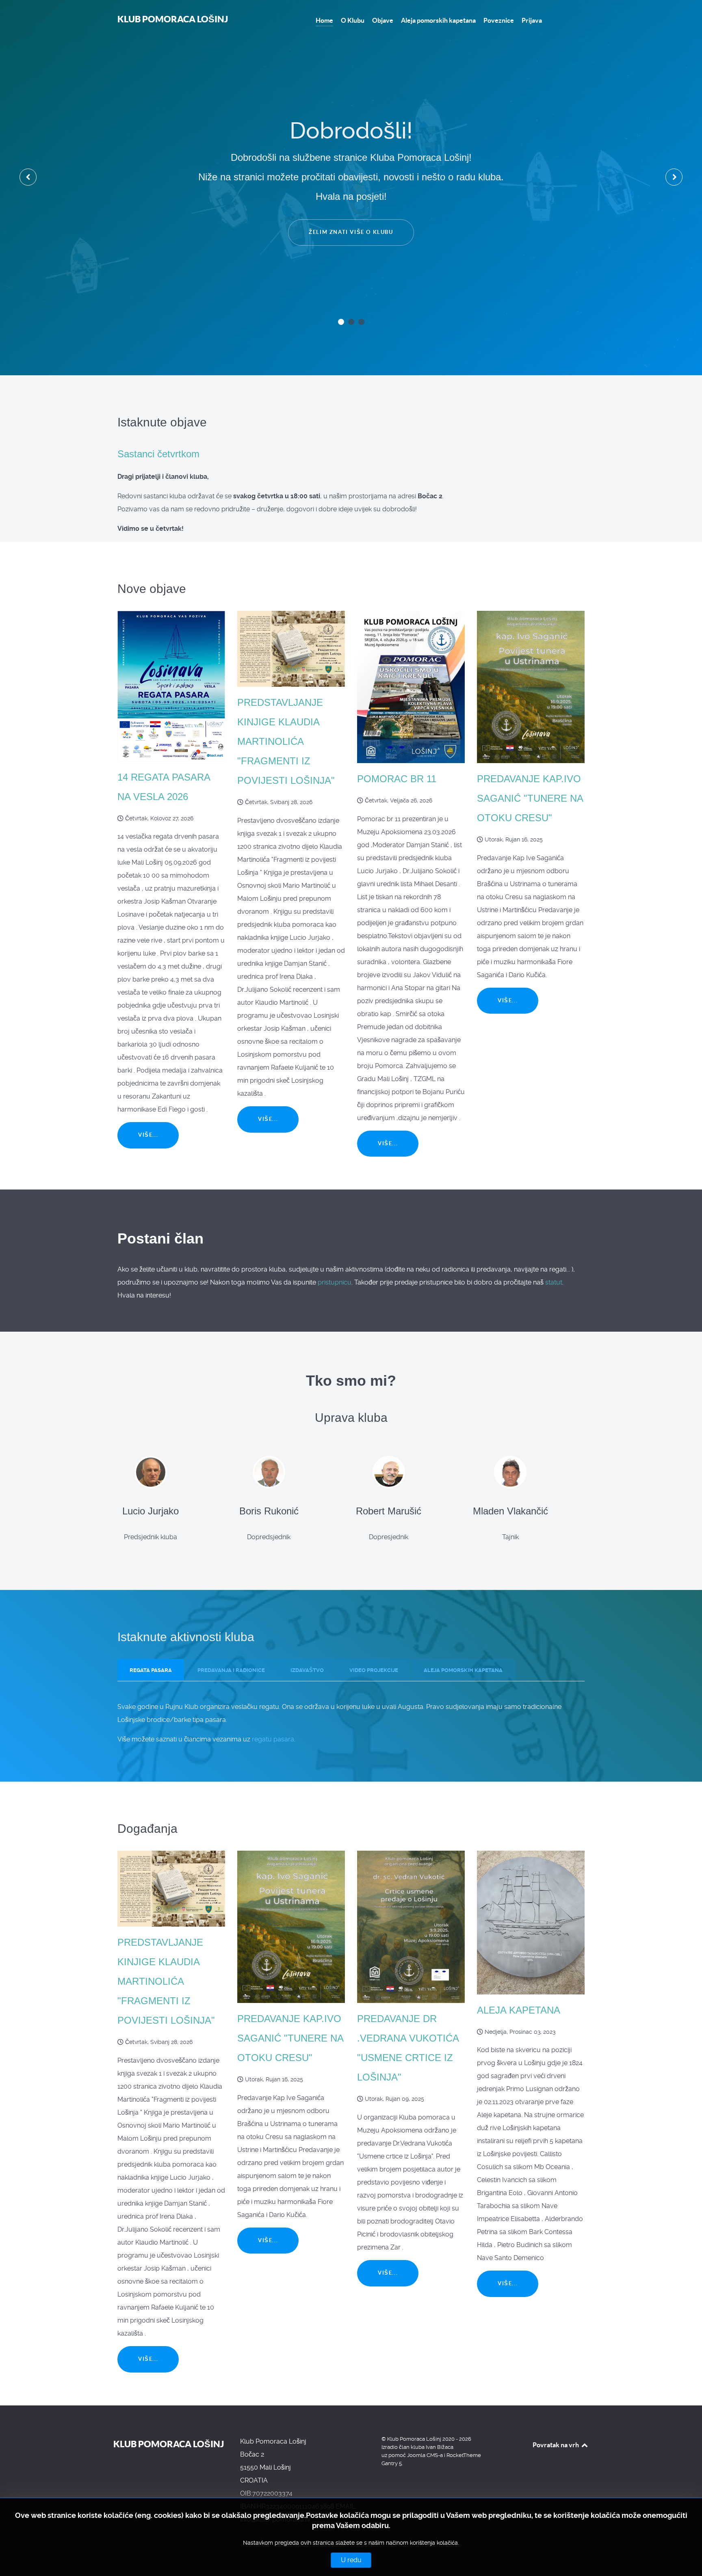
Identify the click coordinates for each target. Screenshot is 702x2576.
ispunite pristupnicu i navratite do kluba (351, 224)
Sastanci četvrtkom (158, 454)
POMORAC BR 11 (397, 779)
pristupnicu (335, 1282)
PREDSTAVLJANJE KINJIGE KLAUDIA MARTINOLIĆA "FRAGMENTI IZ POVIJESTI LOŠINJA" (286, 741)
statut (554, 1282)
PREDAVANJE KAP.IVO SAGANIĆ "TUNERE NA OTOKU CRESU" (530, 798)
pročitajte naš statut (351, 175)
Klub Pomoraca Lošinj (173, 19)
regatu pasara (273, 1739)
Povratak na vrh (556, 2445)
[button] (341, 322)
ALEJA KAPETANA (519, 2010)
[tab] (151, 1670)
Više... (148, 1135)
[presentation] (28, 177)
